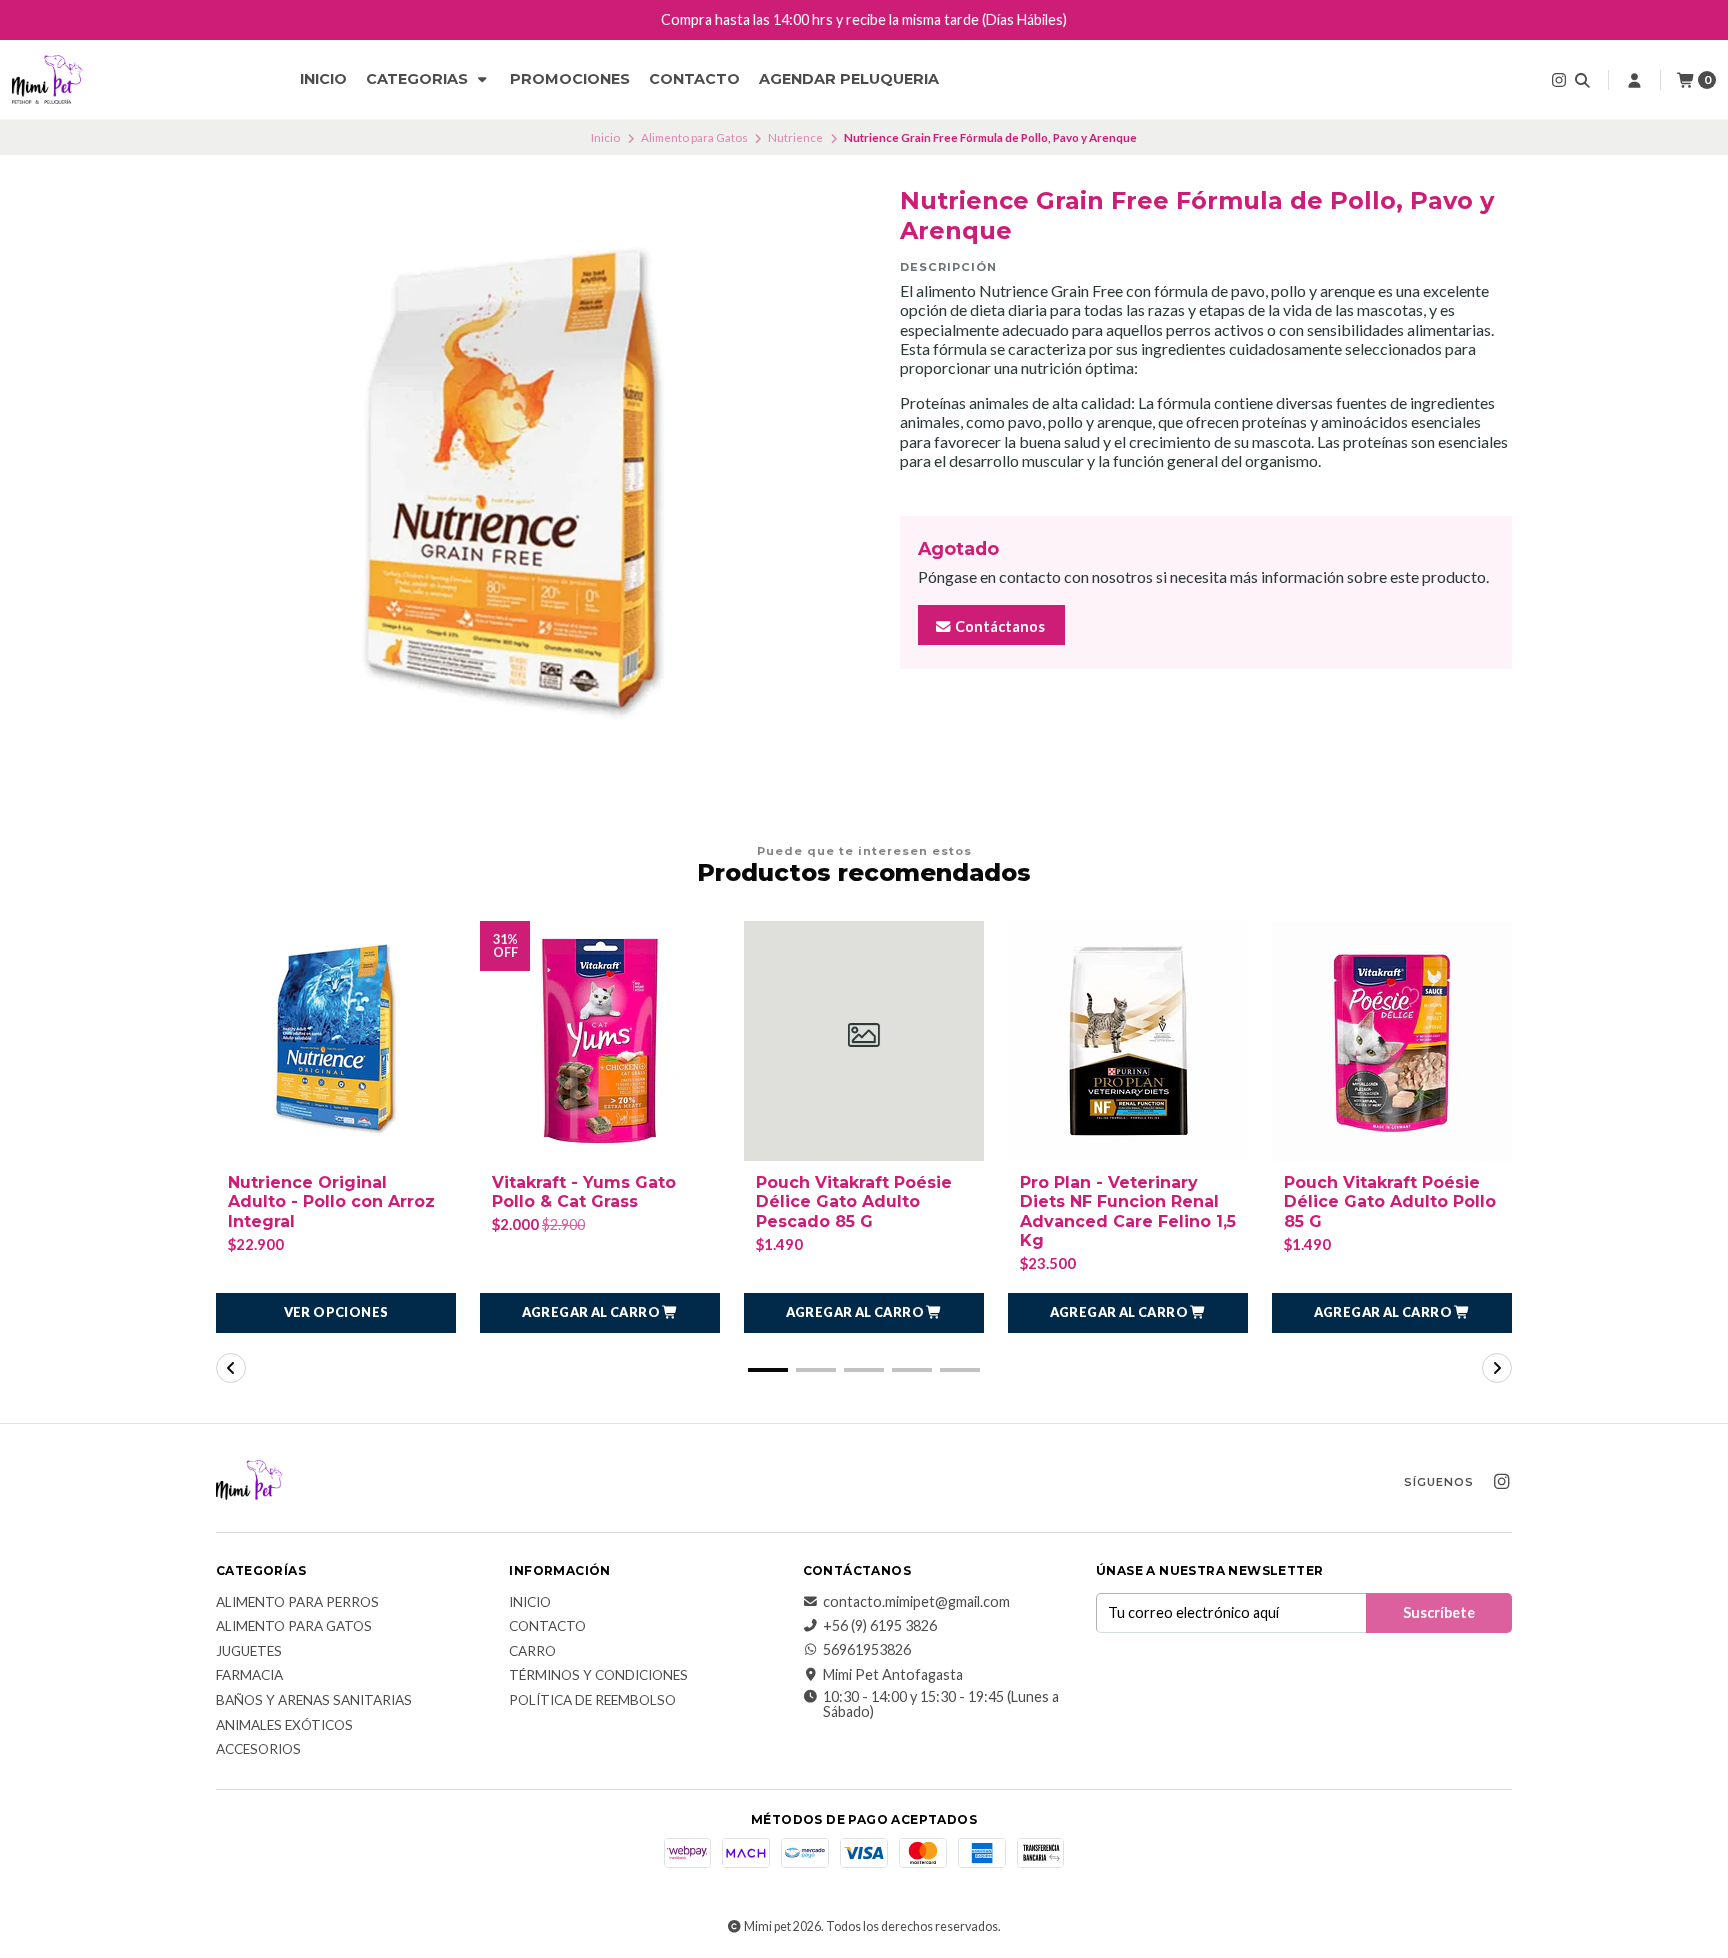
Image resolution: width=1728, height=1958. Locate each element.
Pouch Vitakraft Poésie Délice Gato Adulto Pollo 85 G (1390, 1201)
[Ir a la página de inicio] (48, 80)
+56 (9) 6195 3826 (880, 1626)
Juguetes (249, 1652)
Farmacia (249, 1676)
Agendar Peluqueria (849, 79)
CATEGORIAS (419, 79)
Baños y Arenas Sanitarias (314, 1701)
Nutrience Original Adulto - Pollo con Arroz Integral (331, 1201)
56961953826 (867, 1650)
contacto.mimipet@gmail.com (916, 1602)
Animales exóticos (284, 1726)
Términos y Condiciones (598, 1676)
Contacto (694, 79)
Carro (532, 1652)
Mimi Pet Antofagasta (893, 1675)
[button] (600, 1313)
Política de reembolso (592, 1701)
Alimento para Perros (297, 1603)
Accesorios (258, 1750)
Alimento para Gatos (694, 137)
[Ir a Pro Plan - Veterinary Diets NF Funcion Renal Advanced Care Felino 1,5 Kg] (1128, 1041)
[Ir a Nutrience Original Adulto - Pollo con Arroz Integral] (336, 1041)
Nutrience (795, 137)
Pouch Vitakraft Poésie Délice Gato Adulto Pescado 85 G (854, 1201)
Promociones (570, 79)
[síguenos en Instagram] (1559, 79)
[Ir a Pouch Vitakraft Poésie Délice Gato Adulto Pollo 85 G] (1392, 1041)
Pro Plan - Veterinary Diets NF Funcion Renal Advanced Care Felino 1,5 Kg (1128, 1211)
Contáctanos (998, 626)
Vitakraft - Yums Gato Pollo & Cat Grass (584, 1192)
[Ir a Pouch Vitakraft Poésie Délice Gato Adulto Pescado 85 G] (864, 1041)
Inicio (323, 79)
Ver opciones (336, 1312)
